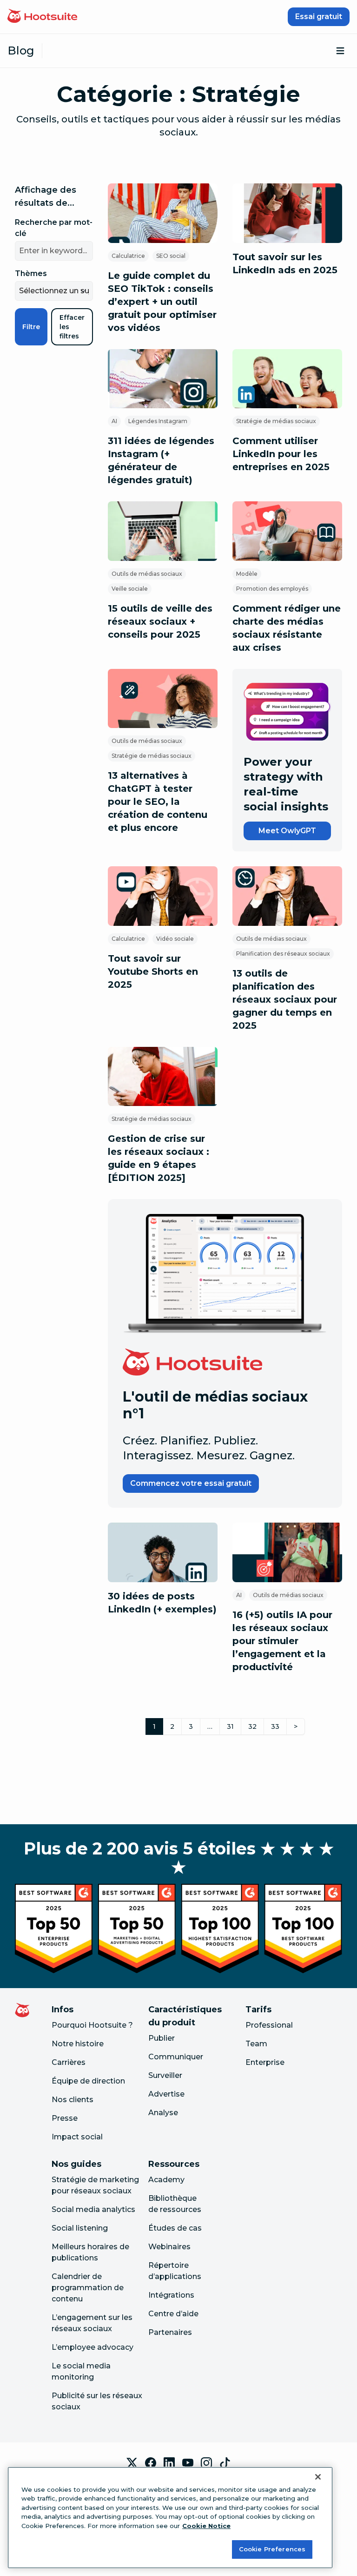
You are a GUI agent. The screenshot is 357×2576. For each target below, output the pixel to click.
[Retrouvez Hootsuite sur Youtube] (188, 2463)
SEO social (171, 256)
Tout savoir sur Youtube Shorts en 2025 (153, 971)
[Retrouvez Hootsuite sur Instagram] (206, 2463)
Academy (166, 2180)
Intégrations (171, 2295)
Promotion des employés (272, 589)
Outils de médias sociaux (147, 574)
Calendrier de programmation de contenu (88, 2288)
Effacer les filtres (72, 327)
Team (256, 2044)
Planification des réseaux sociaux (283, 954)
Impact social (77, 2137)
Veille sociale (130, 589)
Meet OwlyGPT (287, 831)
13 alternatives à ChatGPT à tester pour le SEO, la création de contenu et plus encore (158, 802)
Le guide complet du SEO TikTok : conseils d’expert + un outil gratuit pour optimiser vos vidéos (162, 302)
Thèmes (31, 273)
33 (275, 1726)
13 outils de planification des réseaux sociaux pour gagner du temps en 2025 (285, 999)
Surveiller (165, 2075)
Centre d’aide (173, 2314)
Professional (269, 2025)
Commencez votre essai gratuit (191, 1483)
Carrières (69, 2062)
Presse (65, 2118)
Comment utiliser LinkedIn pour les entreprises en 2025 (281, 454)
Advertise (166, 2094)
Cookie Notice (206, 2526)
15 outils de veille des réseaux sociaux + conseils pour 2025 (160, 621)
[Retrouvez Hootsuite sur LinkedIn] (169, 2463)
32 (252, 1726)
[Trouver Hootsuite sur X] (132, 2463)
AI (114, 421)
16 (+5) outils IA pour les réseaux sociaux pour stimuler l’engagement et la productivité (282, 1641)
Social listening (80, 2228)
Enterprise (265, 2062)
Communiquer (176, 2057)
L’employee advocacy (93, 2347)
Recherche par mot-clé (54, 228)
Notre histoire (78, 2044)
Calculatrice (128, 256)
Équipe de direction (88, 2081)
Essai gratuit (319, 17)
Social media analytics (93, 2209)
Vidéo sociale (175, 939)
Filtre (31, 327)
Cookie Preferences (272, 2549)
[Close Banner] (318, 2477)
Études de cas (175, 2228)
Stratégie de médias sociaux (276, 421)
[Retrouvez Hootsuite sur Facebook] (151, 2463)
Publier (162, 2038)
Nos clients (73, 2100)
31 (230, 1726)
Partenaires (170, 2332)
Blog (21, 51)
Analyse (163, 2113)
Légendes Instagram (158, 421)
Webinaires (169, 2247)
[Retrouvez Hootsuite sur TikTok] (225, 2463)
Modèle (247, 574)
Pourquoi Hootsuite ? (92, 2025)
